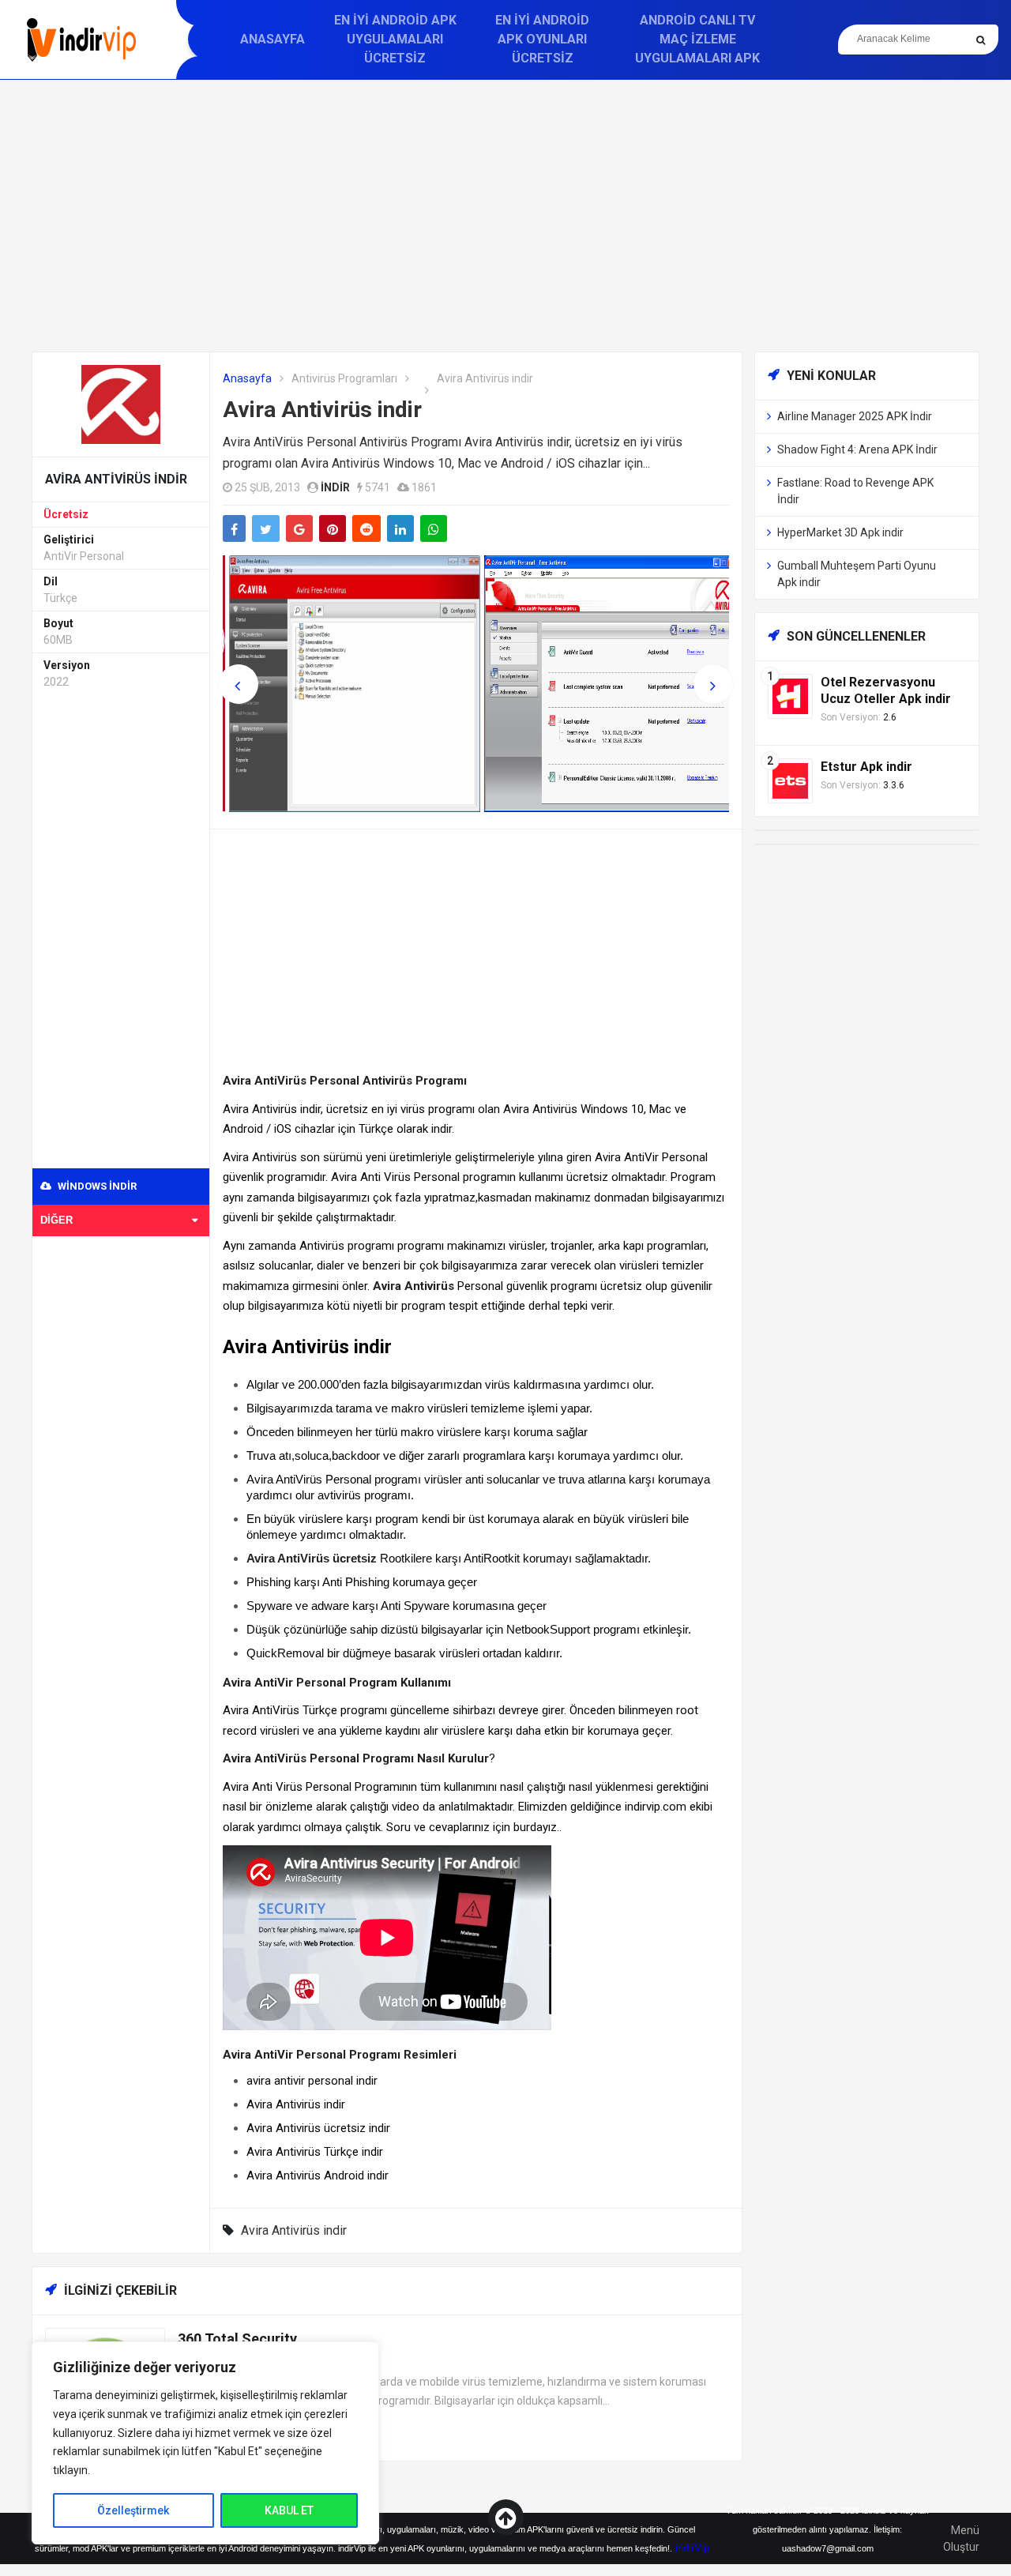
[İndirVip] (81, 40)
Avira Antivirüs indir (322, 410)
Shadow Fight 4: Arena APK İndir (857, 449)
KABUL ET (289, 2510)
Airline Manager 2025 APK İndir (855, 416)
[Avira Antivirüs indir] (121, 403)
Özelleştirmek (133, 2510)
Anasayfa (272, 39)
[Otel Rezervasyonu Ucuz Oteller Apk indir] (790, 696)
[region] (205, 2443)
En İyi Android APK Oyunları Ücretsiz (542, 39)
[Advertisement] (505, 216)
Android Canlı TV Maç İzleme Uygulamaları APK (697, 39)
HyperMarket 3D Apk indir (840, 532)
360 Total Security (237, 2339)
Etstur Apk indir (866, 767)
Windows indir (96, 1186)
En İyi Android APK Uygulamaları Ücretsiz (395, 39)
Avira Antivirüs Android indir (318, 2175)
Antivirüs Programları (344, 378)
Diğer (56, 1220)
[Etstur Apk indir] (790, 780)
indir (335, 487)
